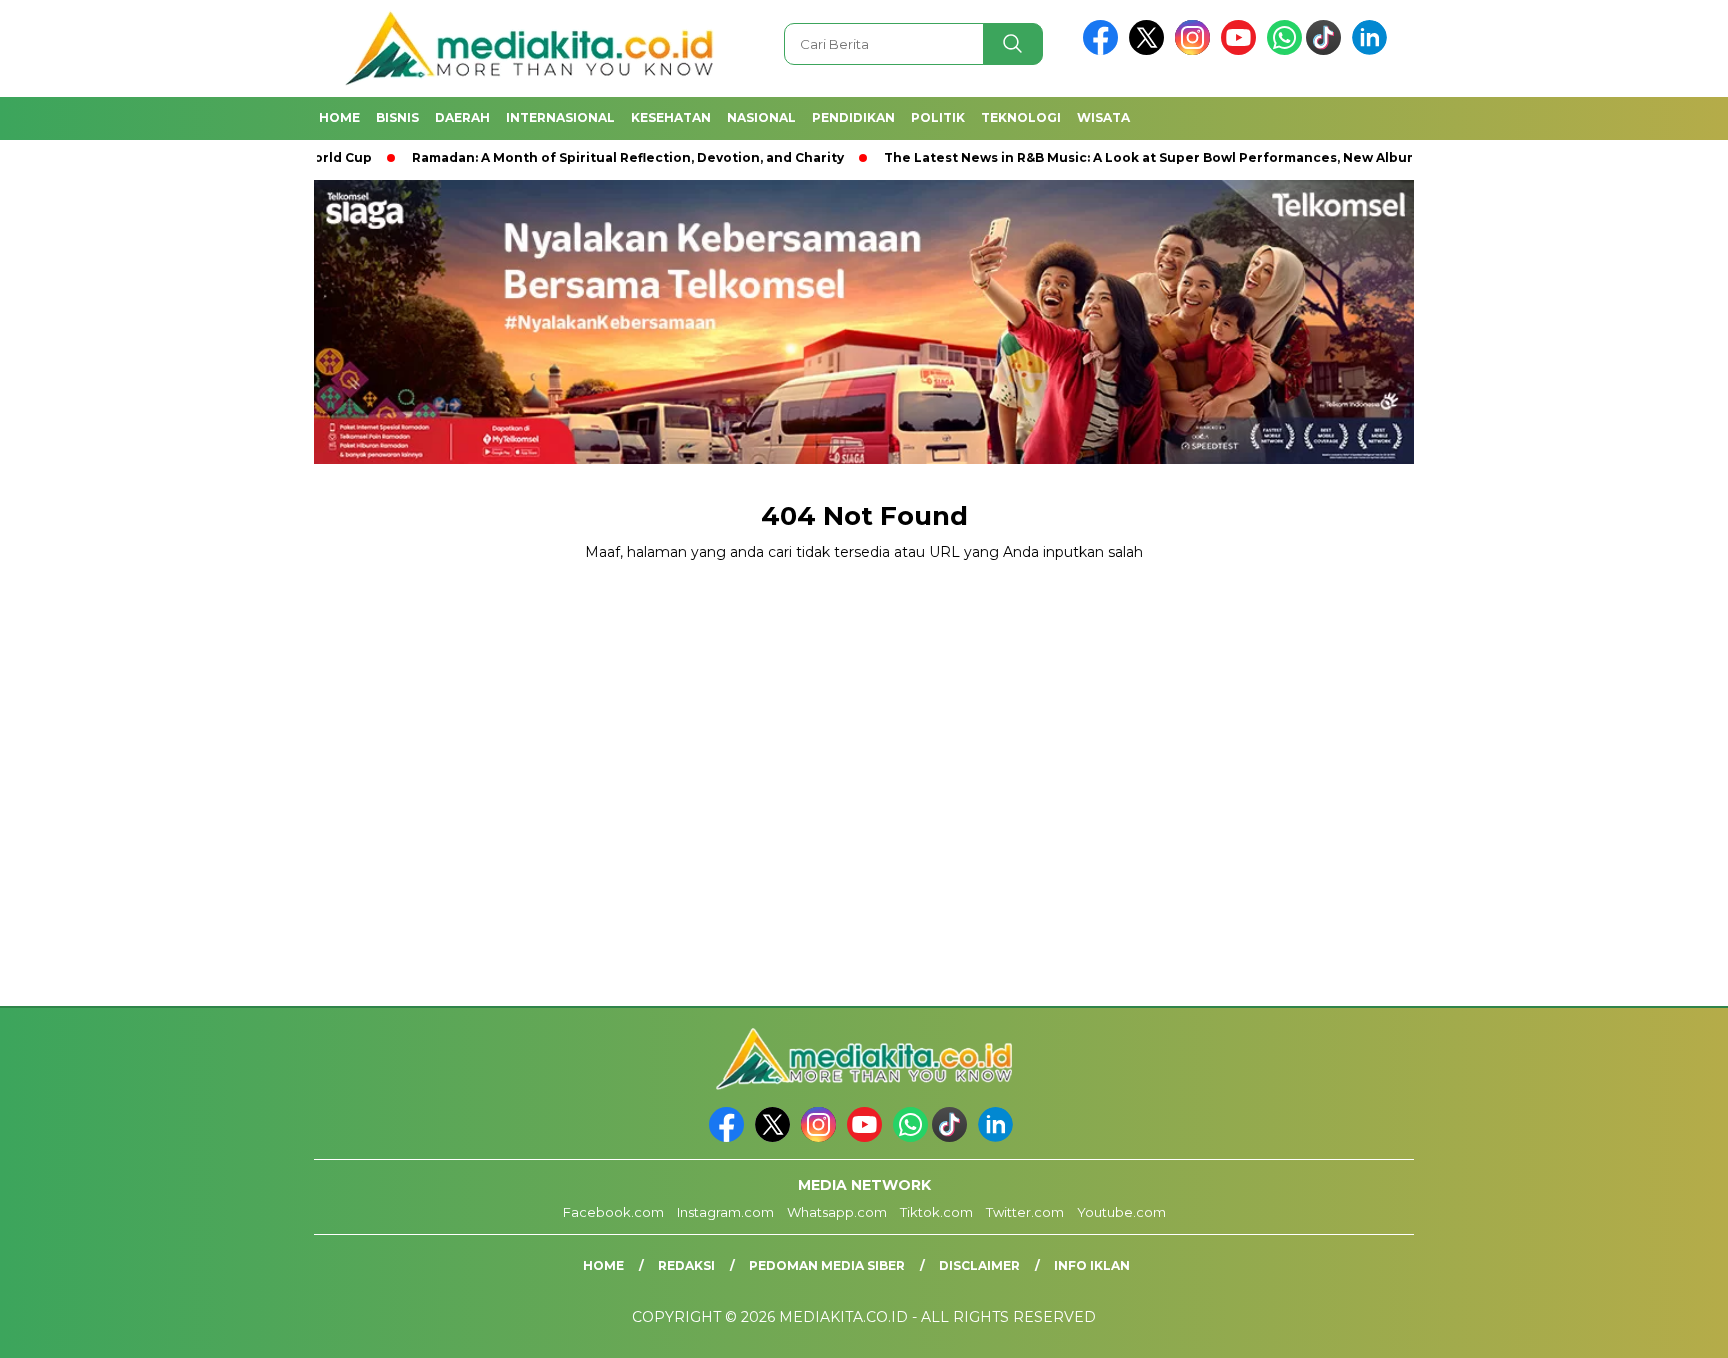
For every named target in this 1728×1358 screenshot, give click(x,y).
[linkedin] (1373, 50)
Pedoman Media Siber (827, 1265)
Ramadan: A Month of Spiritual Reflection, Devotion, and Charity (571, 157)
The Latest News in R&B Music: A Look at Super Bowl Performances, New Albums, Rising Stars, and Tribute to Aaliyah (1219, 157)
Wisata (1103, 117)
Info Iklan (1092, 1265)
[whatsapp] (1284, 50)
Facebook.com (613, 1212)
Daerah (462, 117)
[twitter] (1150, 50)
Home (339, 117)
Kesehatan (671, 117)
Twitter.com (1025, 1212)
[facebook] (1104, 50)
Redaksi (686, 1265)
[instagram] (1196, 50)
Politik (938, 117)
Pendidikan (853, 117)
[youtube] (1242, 50)
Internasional (560, 117)
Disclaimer (979, 1265)
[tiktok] (1327, 50)
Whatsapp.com (837, 1212)
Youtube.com (1121, 1212)
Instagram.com (725, 1212)
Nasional (761, 117)
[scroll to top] (1659, 1327)
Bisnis (397, 117)
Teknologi (1021, 117)
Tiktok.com (936, 1212)
